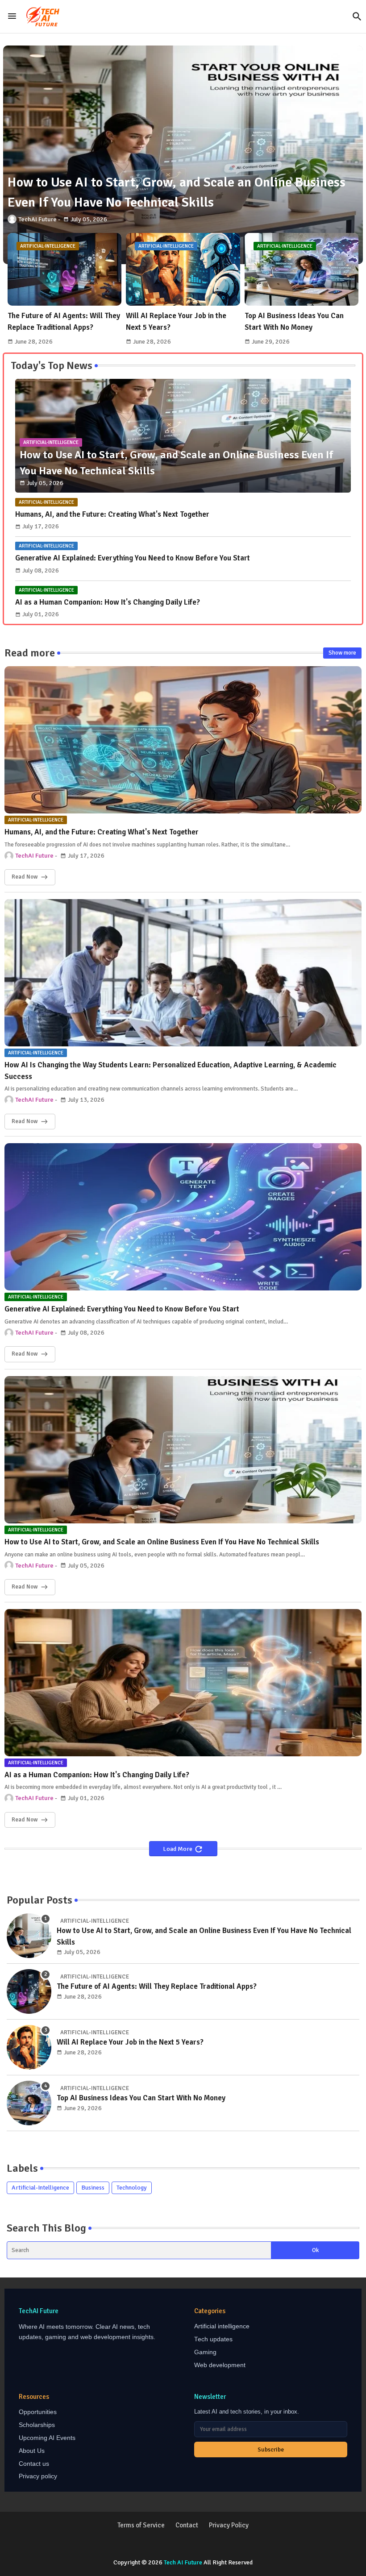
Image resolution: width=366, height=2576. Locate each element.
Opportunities (38, 2412)
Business (93, 2188)
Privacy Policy (229, 2525)
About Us (32, 2451)
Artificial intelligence (222, 2326)
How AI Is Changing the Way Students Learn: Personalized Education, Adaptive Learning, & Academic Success (171, 1071)
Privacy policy (38, 2476)
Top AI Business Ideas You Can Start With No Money (294, 321)
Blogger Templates (157, 2545)
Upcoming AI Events (47, 2438)
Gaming (205, 2352)
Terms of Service (141, 2525)
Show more (342, 653)
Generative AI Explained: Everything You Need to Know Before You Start (133, 558)
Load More (178, 1849)
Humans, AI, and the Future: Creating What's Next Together (112, 514)
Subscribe (271, 2449)
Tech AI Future (183, 2562)
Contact (187, 2525)
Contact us (34, 2464)
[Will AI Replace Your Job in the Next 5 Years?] (29, 2047)
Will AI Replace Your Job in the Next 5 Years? (176, 321)
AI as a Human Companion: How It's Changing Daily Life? (108, 602)
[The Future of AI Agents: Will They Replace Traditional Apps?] (29, 1991)
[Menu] (12, 17)
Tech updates (213, 2339)
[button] (357, 17)
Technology (132, 2188)
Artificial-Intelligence (40, 2188)
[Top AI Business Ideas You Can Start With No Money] (29, 2103)
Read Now (25, 877)
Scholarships (37, 2425)
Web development (220, 2365)
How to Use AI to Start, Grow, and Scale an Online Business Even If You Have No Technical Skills (162, 1542)
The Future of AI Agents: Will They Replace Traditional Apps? (64, 321)
